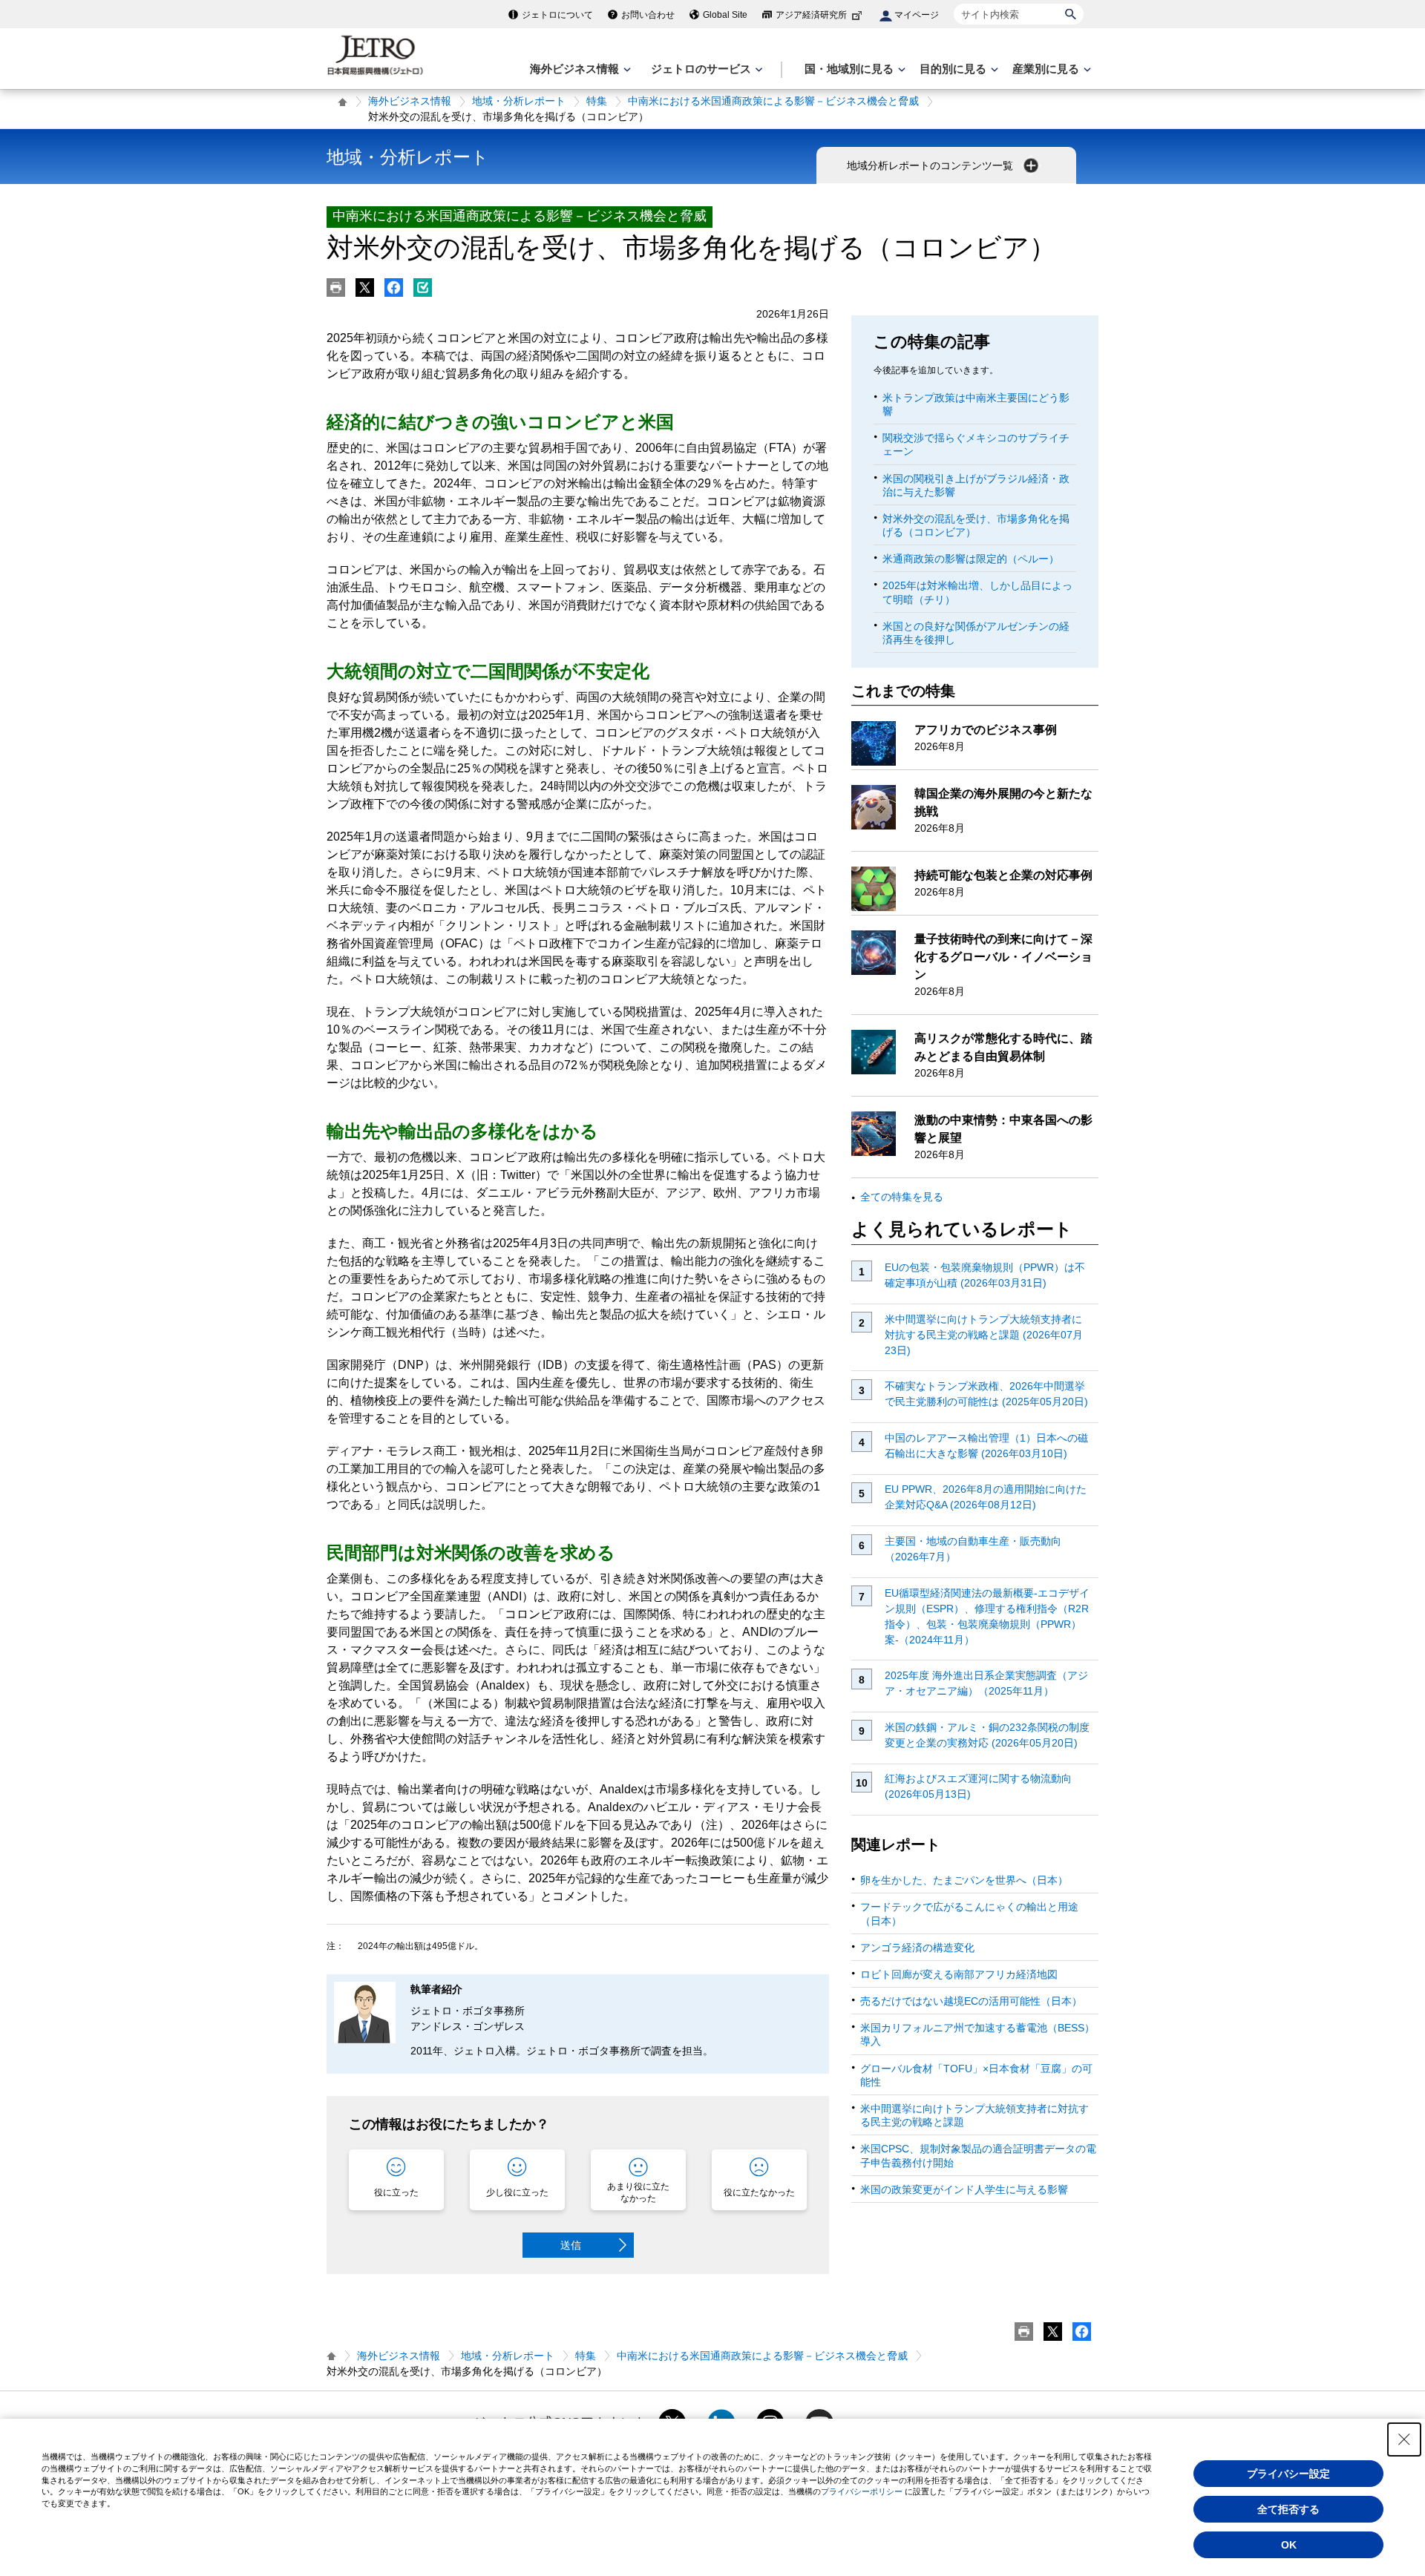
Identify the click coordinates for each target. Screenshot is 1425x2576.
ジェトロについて (557, 15)
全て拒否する (1288, 2509)
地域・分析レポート (519, 101)
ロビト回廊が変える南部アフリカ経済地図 (959, 1974)
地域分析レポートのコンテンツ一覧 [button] (931, 165)
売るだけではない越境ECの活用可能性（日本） (971, 2001)
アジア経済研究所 (811, 15)
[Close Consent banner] (1404, 2439)
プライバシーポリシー (862, 2491)
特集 (597, 101)
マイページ (917, 15)
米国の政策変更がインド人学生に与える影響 (964, 2189)
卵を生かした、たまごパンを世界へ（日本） (964, 1880)
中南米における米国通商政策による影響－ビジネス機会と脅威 (773, 101)
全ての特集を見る (902, 1197)
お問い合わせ (648, 15)
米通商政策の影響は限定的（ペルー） (971, 559)
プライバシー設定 (1288, 2474)
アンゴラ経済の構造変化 (917, 1948)
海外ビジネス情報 (410, 101)
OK (1289, 2545)
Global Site (725, 15)
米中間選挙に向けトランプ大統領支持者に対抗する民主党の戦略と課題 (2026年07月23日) (984, 1335)
